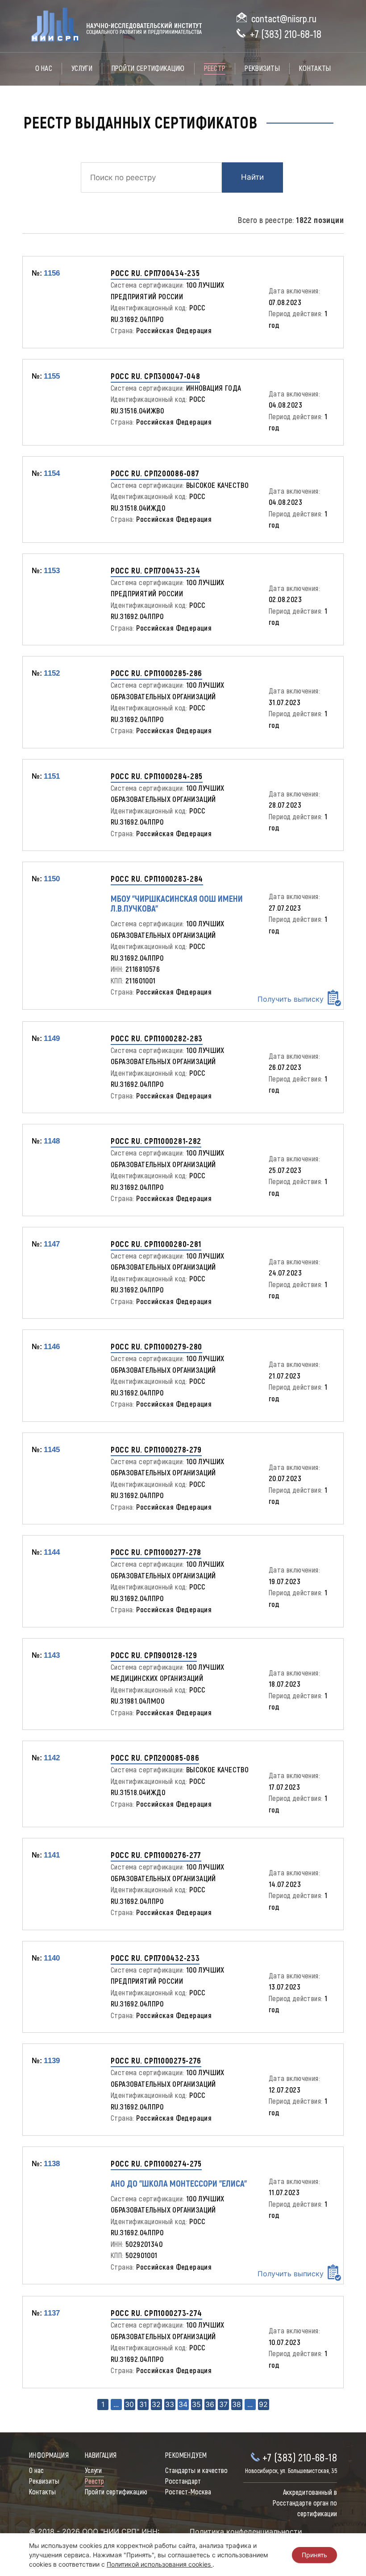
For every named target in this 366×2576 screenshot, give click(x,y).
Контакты (315, 68)
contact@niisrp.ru (284, 19)
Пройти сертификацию (148, 68)
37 (223, 2404)
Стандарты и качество (196, 2471)
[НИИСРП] (116, 26)
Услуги (82, 68)
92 (263, 2404)
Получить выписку (291, 999)
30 (129, 2404)
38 (237, 2404)
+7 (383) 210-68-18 (286, 35)
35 (196, 2404)
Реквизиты (262, 68)
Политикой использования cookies (160, 2564)
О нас (44, 68)
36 (210, 2404)
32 (156, 2404)
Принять (314, 2555)
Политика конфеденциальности (246, 2531)
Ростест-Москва (188, 2492)
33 (170, 2404)
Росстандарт (183, 2481)
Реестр (215, 68)
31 (143, 2404)
